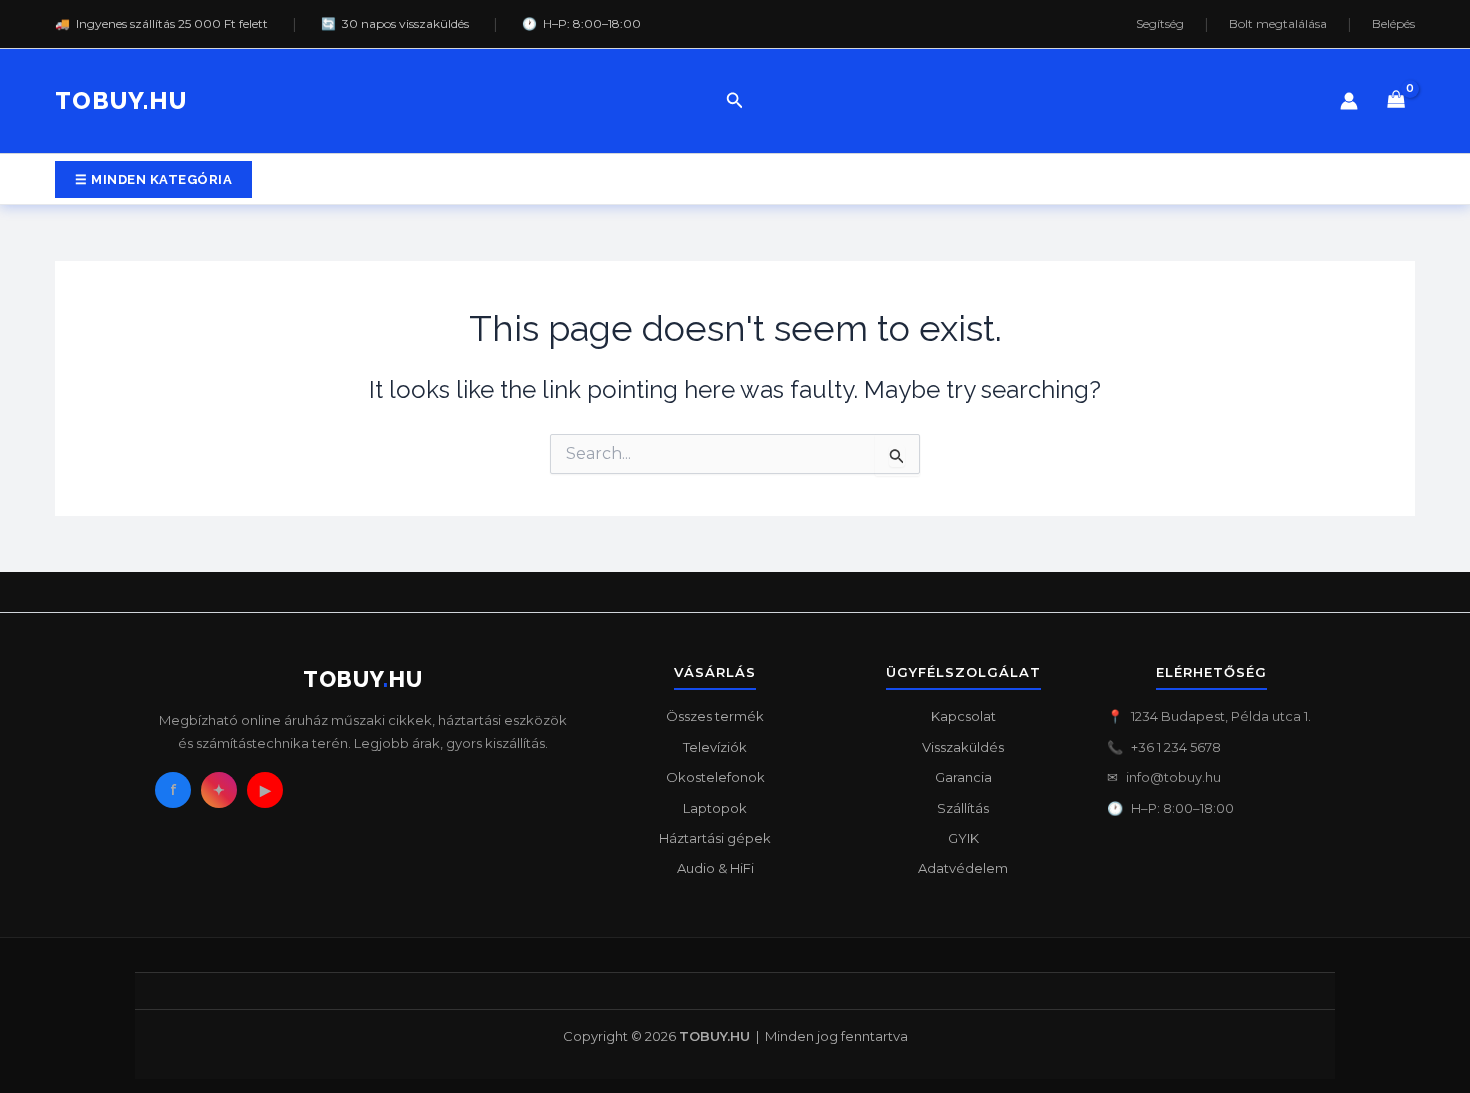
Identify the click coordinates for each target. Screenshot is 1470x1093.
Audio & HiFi (715, 868)
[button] (735, 101)
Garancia (963, 777)
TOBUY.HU (121, 100)
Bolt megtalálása (1278, 24)
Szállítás (963, 808)
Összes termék (715, 716)
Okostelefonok (715, 777)
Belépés (1393, 24)
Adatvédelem (963, 868)
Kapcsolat (963, 716)
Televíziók (715, 747)
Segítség (1160, 24)
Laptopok (715, 808)
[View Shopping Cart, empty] (1396, 101)
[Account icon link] (1349, 101)
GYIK (963, 838)
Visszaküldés (963, 747)
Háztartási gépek (715, 838)
